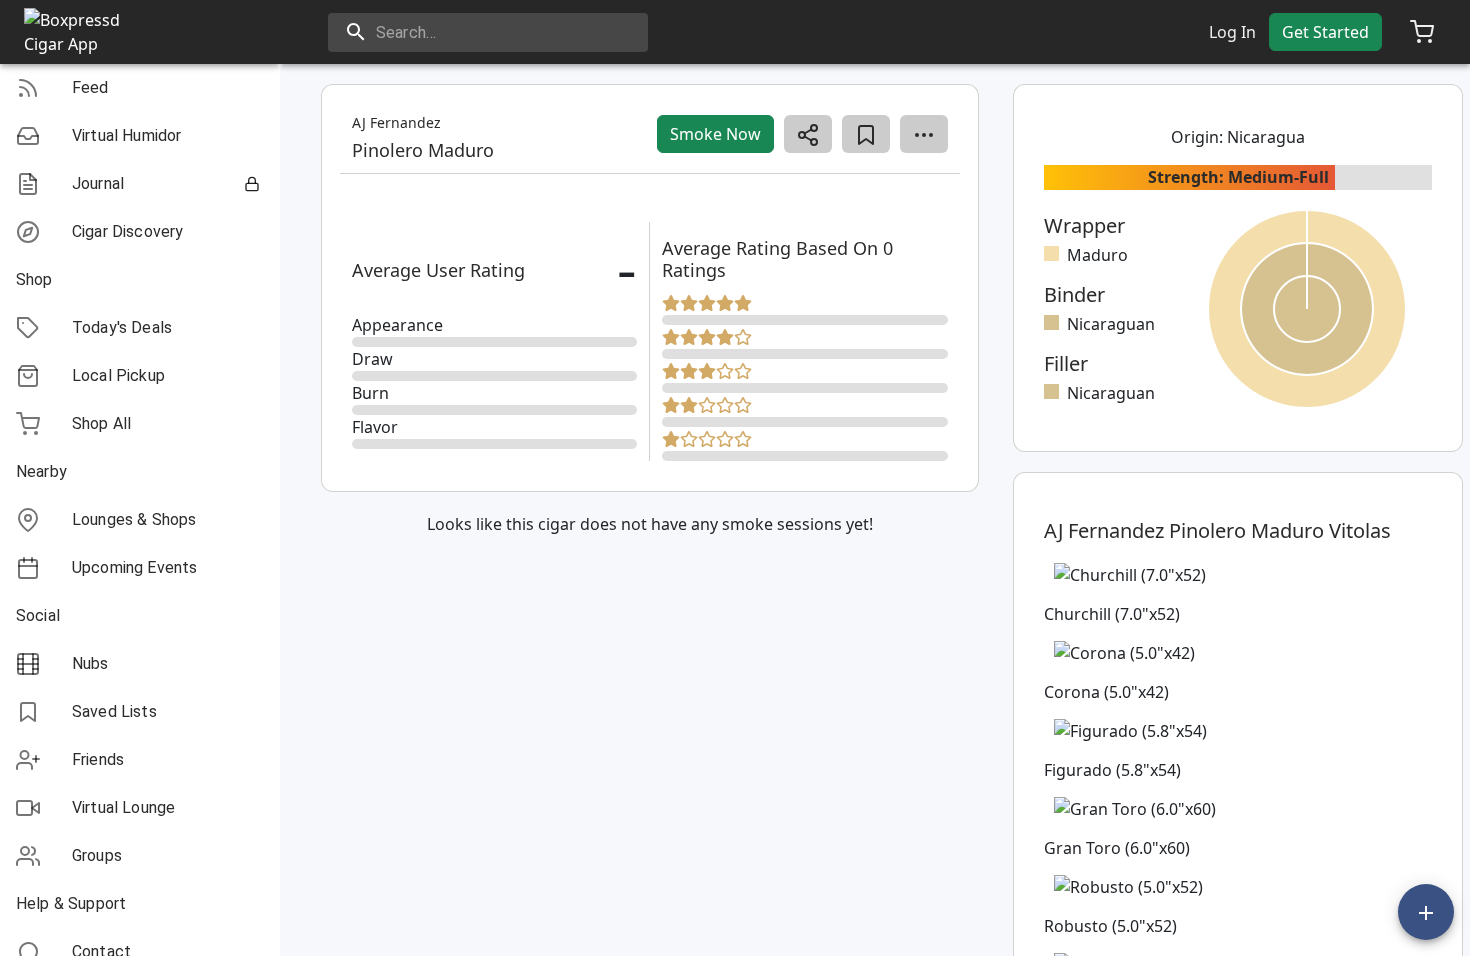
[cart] (1422, 32)
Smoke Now (715, 134)
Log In (1232, 32)
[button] (140, 88)
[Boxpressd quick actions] (1426, 912)
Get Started (1325, 32)
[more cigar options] (924, 134)
